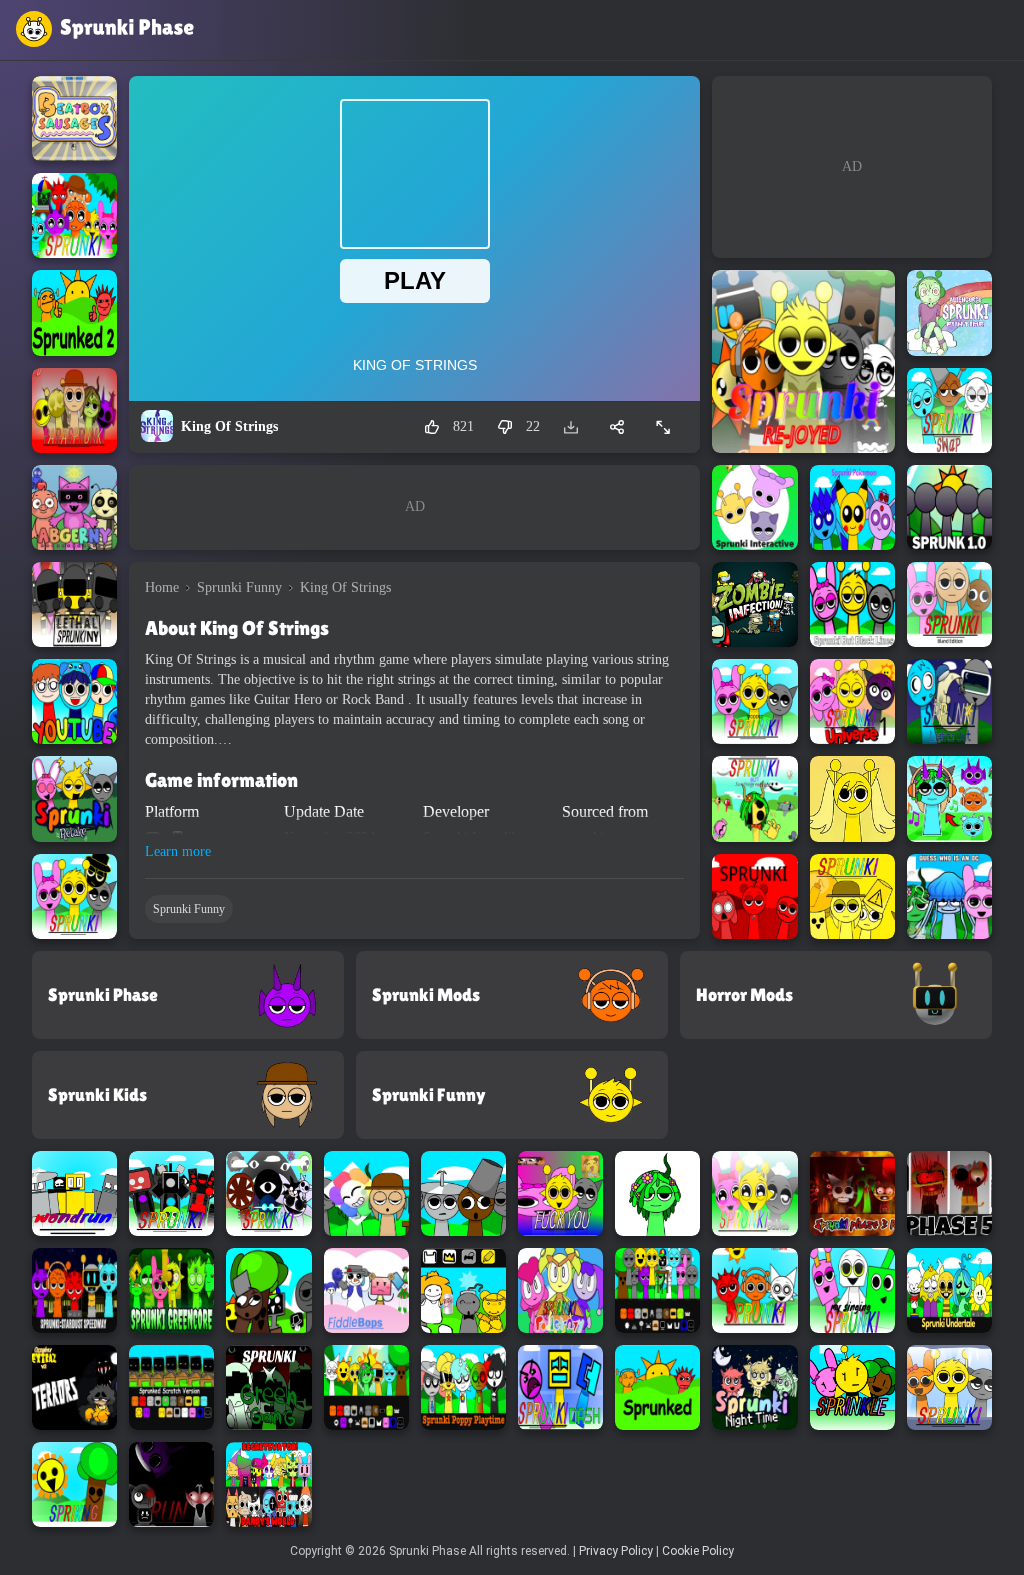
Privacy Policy (616, 1551)
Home (162, 587)
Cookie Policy (698, 1551)
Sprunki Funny (239, 587)
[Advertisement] (414, 507)
